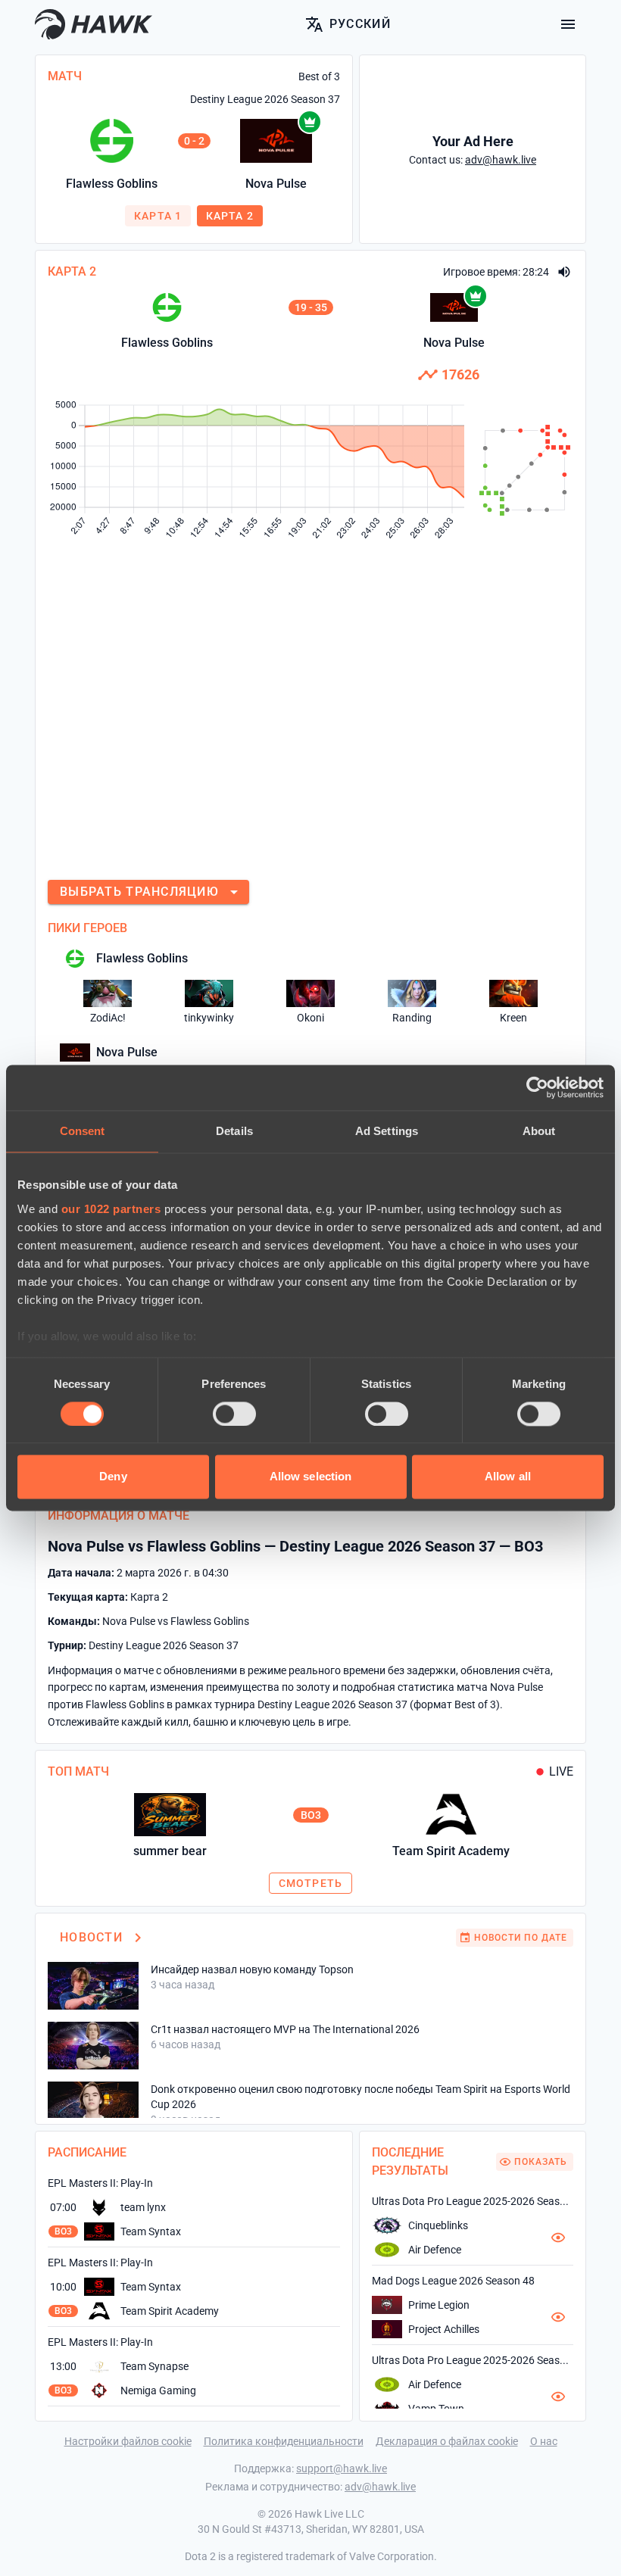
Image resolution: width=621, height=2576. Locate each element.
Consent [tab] (83, 1131)
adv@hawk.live (380, 2487)
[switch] (234, 1414)
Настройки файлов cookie (128, 2441)
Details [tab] (234, 1131)
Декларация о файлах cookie (447, 2441)
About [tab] (539, 1131)
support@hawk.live (342, 2468)
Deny (113, 1477)
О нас (544, 2441)
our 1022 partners (111, 1209)
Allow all (508, 1477)
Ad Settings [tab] (387, 1131)
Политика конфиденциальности (284, 2441)
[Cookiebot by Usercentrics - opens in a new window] (537, 1087)
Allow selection (311, 1477)
